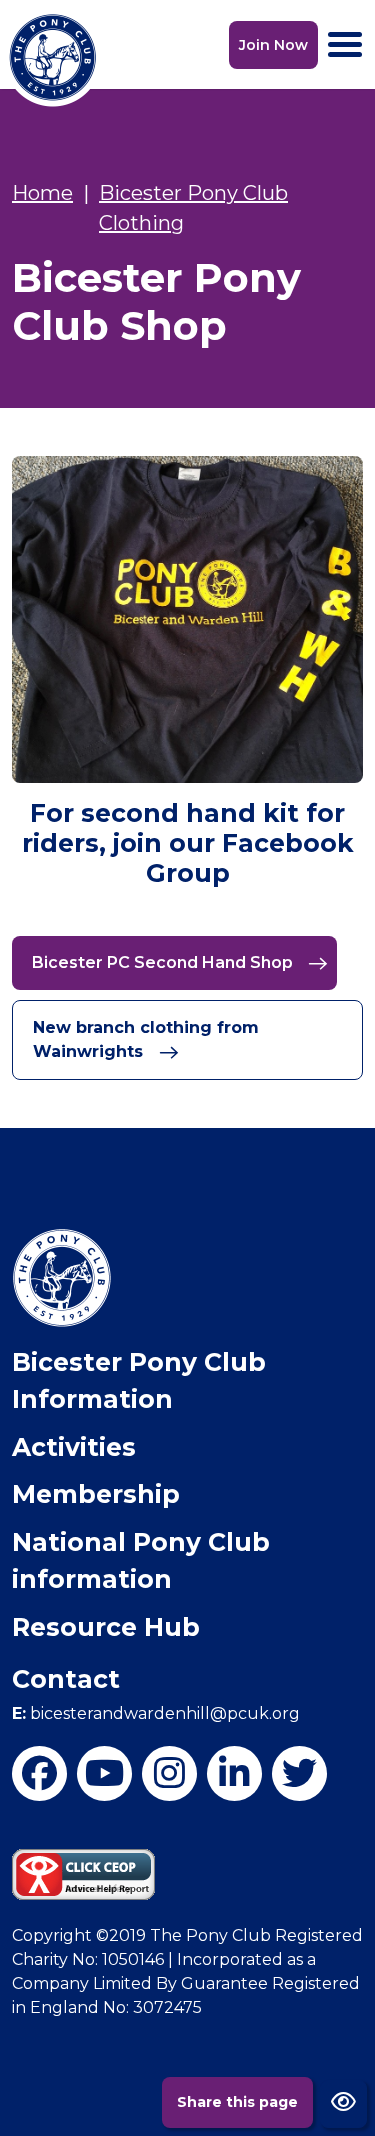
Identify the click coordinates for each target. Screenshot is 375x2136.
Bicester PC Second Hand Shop (164, 962)
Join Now (273, 45)
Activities (74, 1447)
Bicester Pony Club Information (139, 1381)
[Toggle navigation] (345, 44)
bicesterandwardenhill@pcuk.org (156, 1713)
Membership (96, 1494)
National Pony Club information (141, 1561)
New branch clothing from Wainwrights (146, 1039)
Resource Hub (106, 1627)
